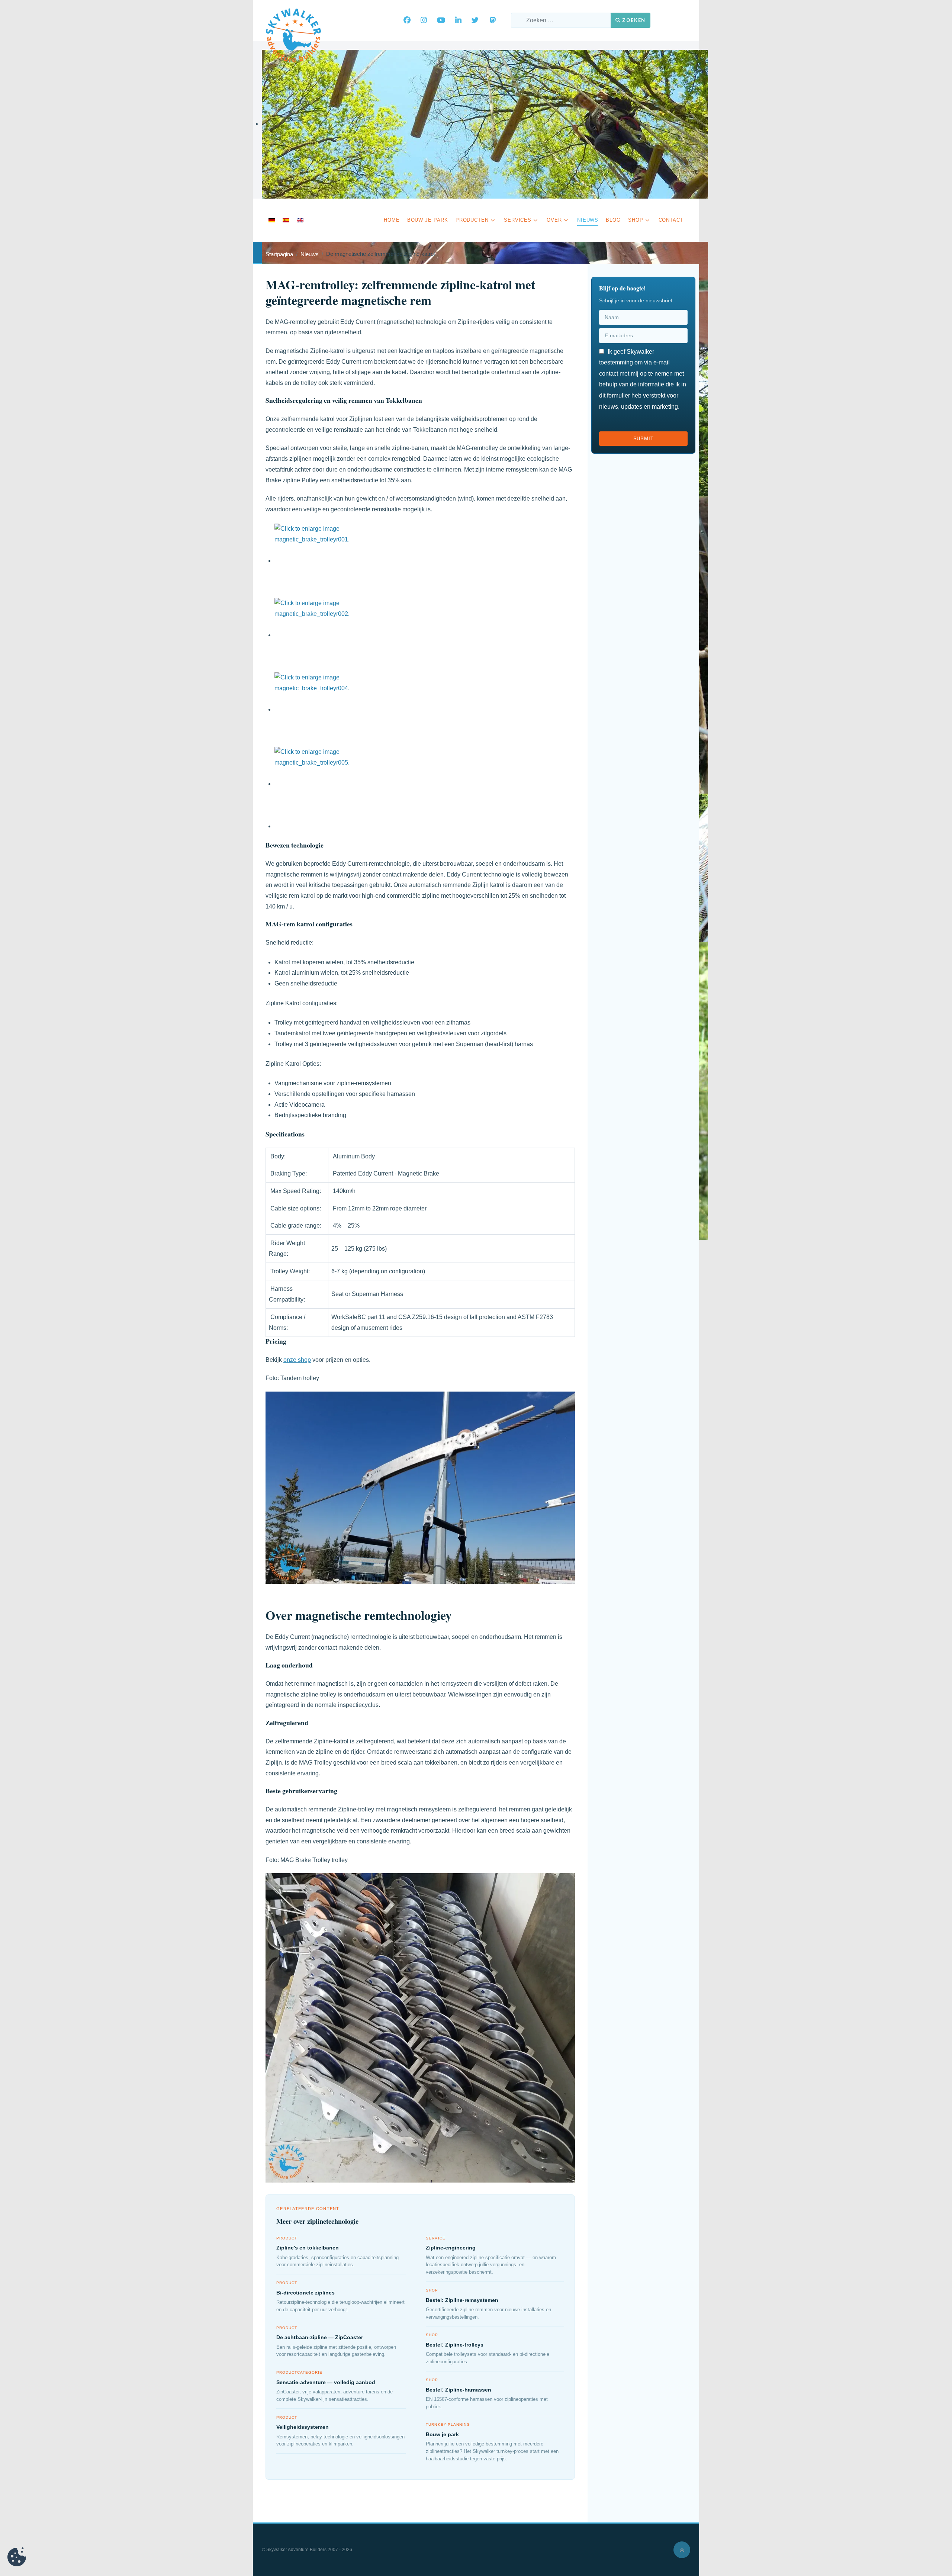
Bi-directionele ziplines (305, 2293)
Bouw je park (442, 2434)
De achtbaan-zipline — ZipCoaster (320, 2337)
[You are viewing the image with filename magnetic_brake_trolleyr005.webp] (312, 784)
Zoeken (633, 20)
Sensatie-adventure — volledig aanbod (326, 2382)
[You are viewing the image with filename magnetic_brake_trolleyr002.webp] (312, 635)
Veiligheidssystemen (303, 2427)
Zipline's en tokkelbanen (308, 2248)
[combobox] (561, 20)
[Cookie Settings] (17, 2559)
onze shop (297, 1360)
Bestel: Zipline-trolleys (455, 2345)
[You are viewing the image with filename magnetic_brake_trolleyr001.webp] (312, 561)
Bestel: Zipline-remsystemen (462, 2300)
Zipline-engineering (451, 2248)
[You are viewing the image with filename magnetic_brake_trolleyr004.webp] (312, 709)
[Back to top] (682, 2550)
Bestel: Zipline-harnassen (459, 2390)
